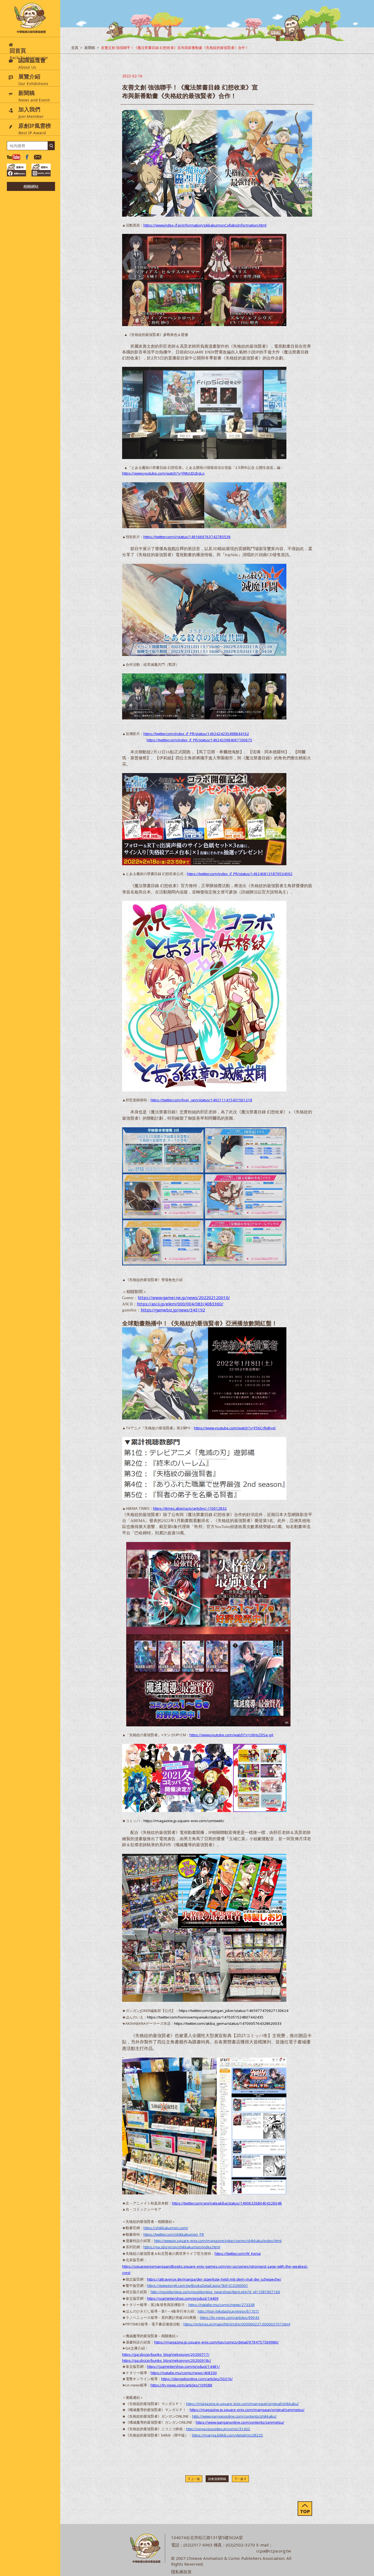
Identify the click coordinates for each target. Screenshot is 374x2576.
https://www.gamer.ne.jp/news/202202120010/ (184, 1297)
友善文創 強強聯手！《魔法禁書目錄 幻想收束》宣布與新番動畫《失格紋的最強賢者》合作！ (175, 48)
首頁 (75, 48)
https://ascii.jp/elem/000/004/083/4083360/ (180, 1304)
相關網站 (31, 186)
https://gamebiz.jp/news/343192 (173, 1310)
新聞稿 (90, 48)
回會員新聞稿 (217, 2479)
